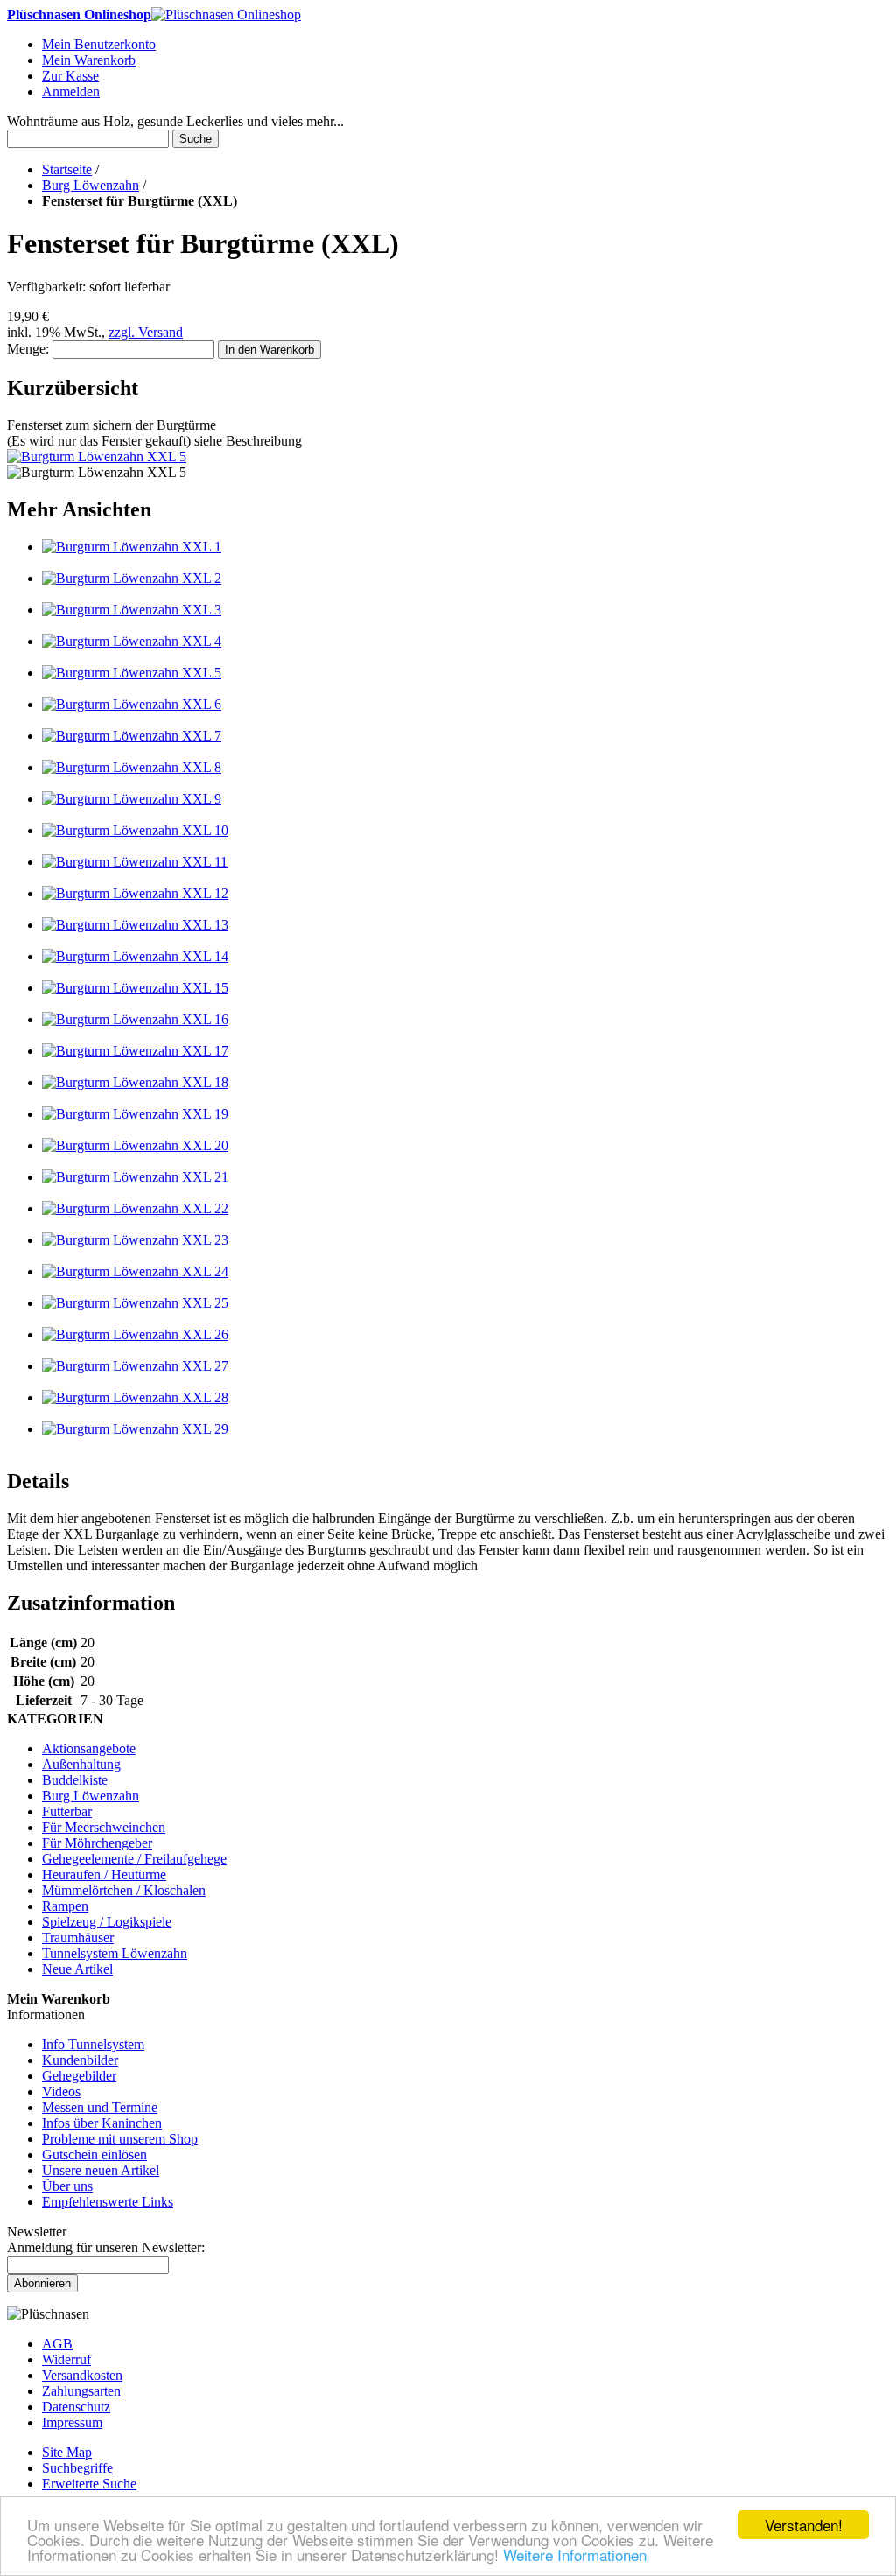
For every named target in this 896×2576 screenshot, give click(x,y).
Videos (61, 2092)
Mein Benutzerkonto (99, 44)
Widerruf (66, 2359)
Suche (196, 139)
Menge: (28, 349)
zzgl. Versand (146, 332)
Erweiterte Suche (89, 2484)
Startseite (67, 169)
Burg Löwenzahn (91, 185)
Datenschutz (76, 2407)
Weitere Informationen (575, 2555)
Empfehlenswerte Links (108, 2202)
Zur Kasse (70, 76)
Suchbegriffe (77, 2468)
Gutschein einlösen (94, 2155)
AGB (57, 2344)
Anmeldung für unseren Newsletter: (106, 2247)
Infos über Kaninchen (102, 2123)
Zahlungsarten (81, 2391)
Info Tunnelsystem (93, 2044)
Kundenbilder (80, 2060)
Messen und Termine (100, 2107)
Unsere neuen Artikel (101, 2170)
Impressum (72, 2422)
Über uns (67, 2186)
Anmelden (71, 91)
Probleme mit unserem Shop (120, 2139)
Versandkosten (82, 2375)
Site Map (67, 2452)
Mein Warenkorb (89, 60)
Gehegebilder (79, 2076)
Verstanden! (804, 2525)
